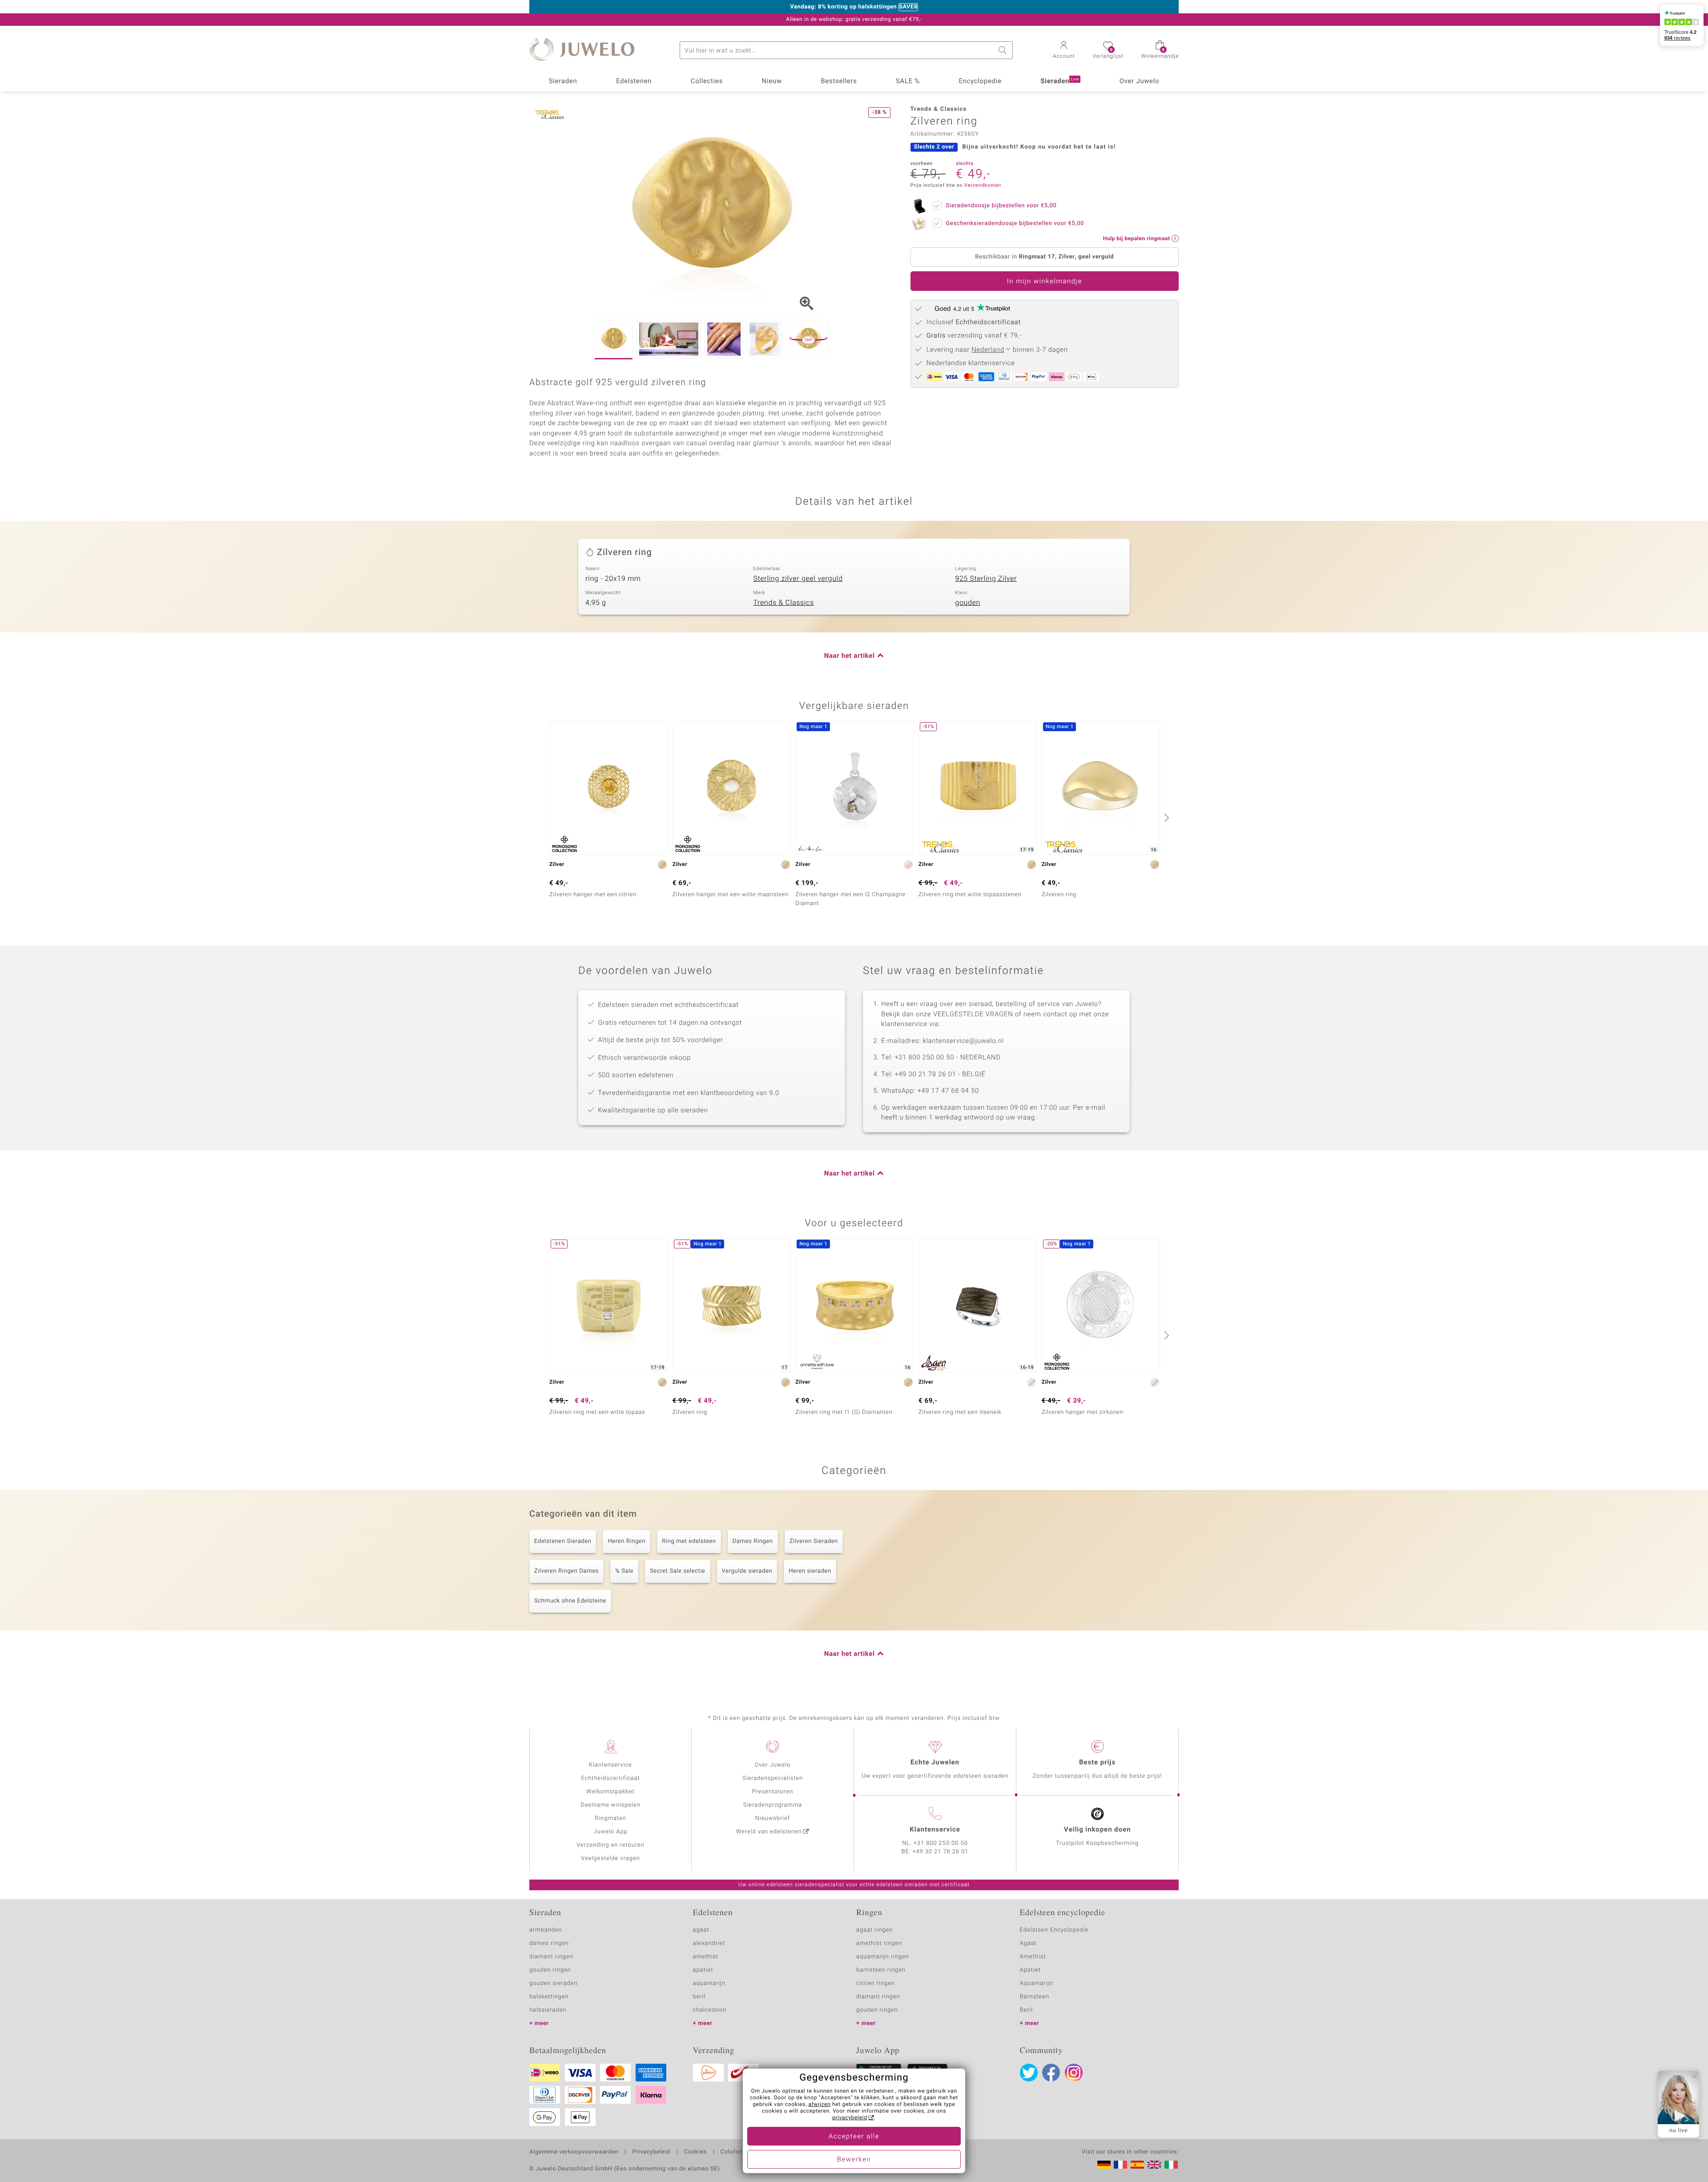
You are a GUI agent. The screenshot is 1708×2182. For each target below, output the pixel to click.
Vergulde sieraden (747, 1571)
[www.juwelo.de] (1104, 2165)
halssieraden (548, 2010)
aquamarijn (709, 1983)
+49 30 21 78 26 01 (941, 1852)
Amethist (1033, 1957)
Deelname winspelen (610, 1805)
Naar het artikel (850, 656)
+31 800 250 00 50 (941, 1843)
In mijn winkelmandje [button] (1045, 282)
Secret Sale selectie (677, 1571)
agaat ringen (874, 1930)
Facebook (1051, 2073)
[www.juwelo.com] (1154, 2165)
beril (699, 1997)
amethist (706, 1957)
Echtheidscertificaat (610, 1778)
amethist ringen (879, 1943)
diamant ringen (551, 1957)
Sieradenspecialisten (773, 1778)
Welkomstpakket (610, 1792)
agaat (701, 1930)
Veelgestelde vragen (610, 1858)
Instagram (1074, 2073)
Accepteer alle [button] (854, 2137)
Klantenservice (610, 1765)
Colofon (732, 2152)
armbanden (546, 1930)
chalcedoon (710, 2010)
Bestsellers (839, 81)
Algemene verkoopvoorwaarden (574, 2152)
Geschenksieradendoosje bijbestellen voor (1015, 223)
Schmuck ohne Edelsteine (570, 1601)
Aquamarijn (1037, 1983)
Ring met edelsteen (689, 1541)
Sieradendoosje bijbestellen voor (1001, 206)
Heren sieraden (810, 1571)
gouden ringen (550, 1970)
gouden (968, 603)
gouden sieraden (553, 1983)
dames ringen (549, 1943)
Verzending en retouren (610, 1845)
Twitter (1029, 2073)
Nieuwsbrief (773, 1818)
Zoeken (1004, 50)
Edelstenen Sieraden (563, 1541)
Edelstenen (634, 81)
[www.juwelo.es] (1137, 2165)
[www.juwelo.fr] (1120, 2165)
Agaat (1028, 1943)
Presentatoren (773, 1792)
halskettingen (549, 1997)
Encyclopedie (980, 81)
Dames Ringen (753, 1541)
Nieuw (772, 81)
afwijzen (820, 2105)
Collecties (707, 81)
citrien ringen (876, 1983)
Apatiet (1030, 1970)
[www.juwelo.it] (1171, 2165)
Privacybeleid (651, 2152)
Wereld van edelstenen (769, 1832)
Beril (1027, 2010)
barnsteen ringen (881, 1970)
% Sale (624, 1571)
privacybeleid (850, 2118)
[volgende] (1165, 817)
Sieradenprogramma (773, 1805)
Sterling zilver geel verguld (798, 579)
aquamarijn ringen (883, 1957)
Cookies (695, 2152)
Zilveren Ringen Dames (566, 1571)
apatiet (703, 1970)
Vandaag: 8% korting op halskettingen (843, 7)
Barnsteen (1035, 1997)
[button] (1064, 51)
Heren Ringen (626, 1541)
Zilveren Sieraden (814, 1541)
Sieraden (563, 81)
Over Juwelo (1140, 81)
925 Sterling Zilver (986, 579)
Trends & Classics (784, 603)
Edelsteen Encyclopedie (1054, 1930)
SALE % (908, 81)
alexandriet (709, 1943)
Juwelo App (610, 1832)
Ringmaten (610, 1818)
